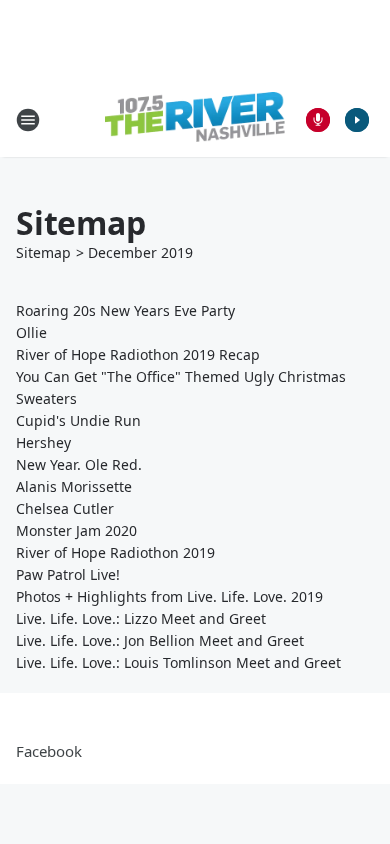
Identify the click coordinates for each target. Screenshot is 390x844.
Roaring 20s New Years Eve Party (125, 310)
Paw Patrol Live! (68, 574)
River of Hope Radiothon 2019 (115, 552)
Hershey (43, 442)
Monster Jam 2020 (76, 530)
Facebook (49, 751)
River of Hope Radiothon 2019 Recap (138, 354)
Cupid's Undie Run (78, 420)
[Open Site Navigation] (28, 120)
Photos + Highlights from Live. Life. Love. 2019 (169, 596)
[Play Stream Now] (357, 120)
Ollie (31, 332)
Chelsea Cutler (65, 508)
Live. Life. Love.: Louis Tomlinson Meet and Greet (178, 662)
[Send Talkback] (318, 120)
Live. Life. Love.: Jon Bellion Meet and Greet (160, 640)
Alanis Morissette (74, 486)
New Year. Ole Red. (79, 464)
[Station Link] (195, 119)
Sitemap (43, 252)
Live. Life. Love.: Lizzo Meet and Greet (141, 618)
